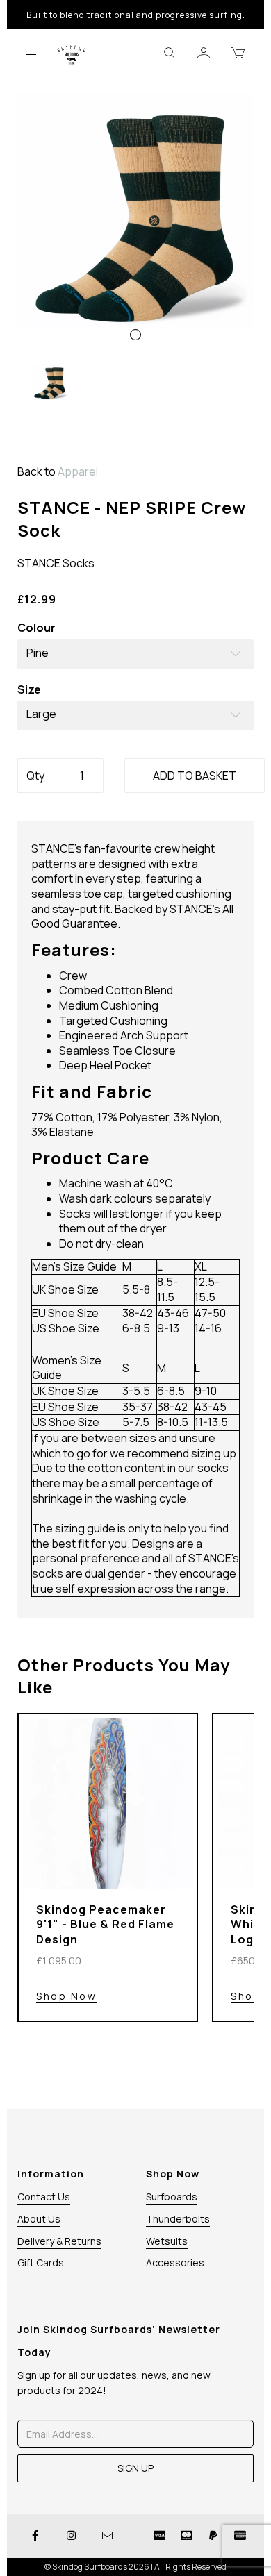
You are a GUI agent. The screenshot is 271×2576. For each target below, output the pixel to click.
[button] (42, 285)
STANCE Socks (56, 563)
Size (29, 690)
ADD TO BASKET (195, 776)
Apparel (78, 471)
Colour (36, 628)
